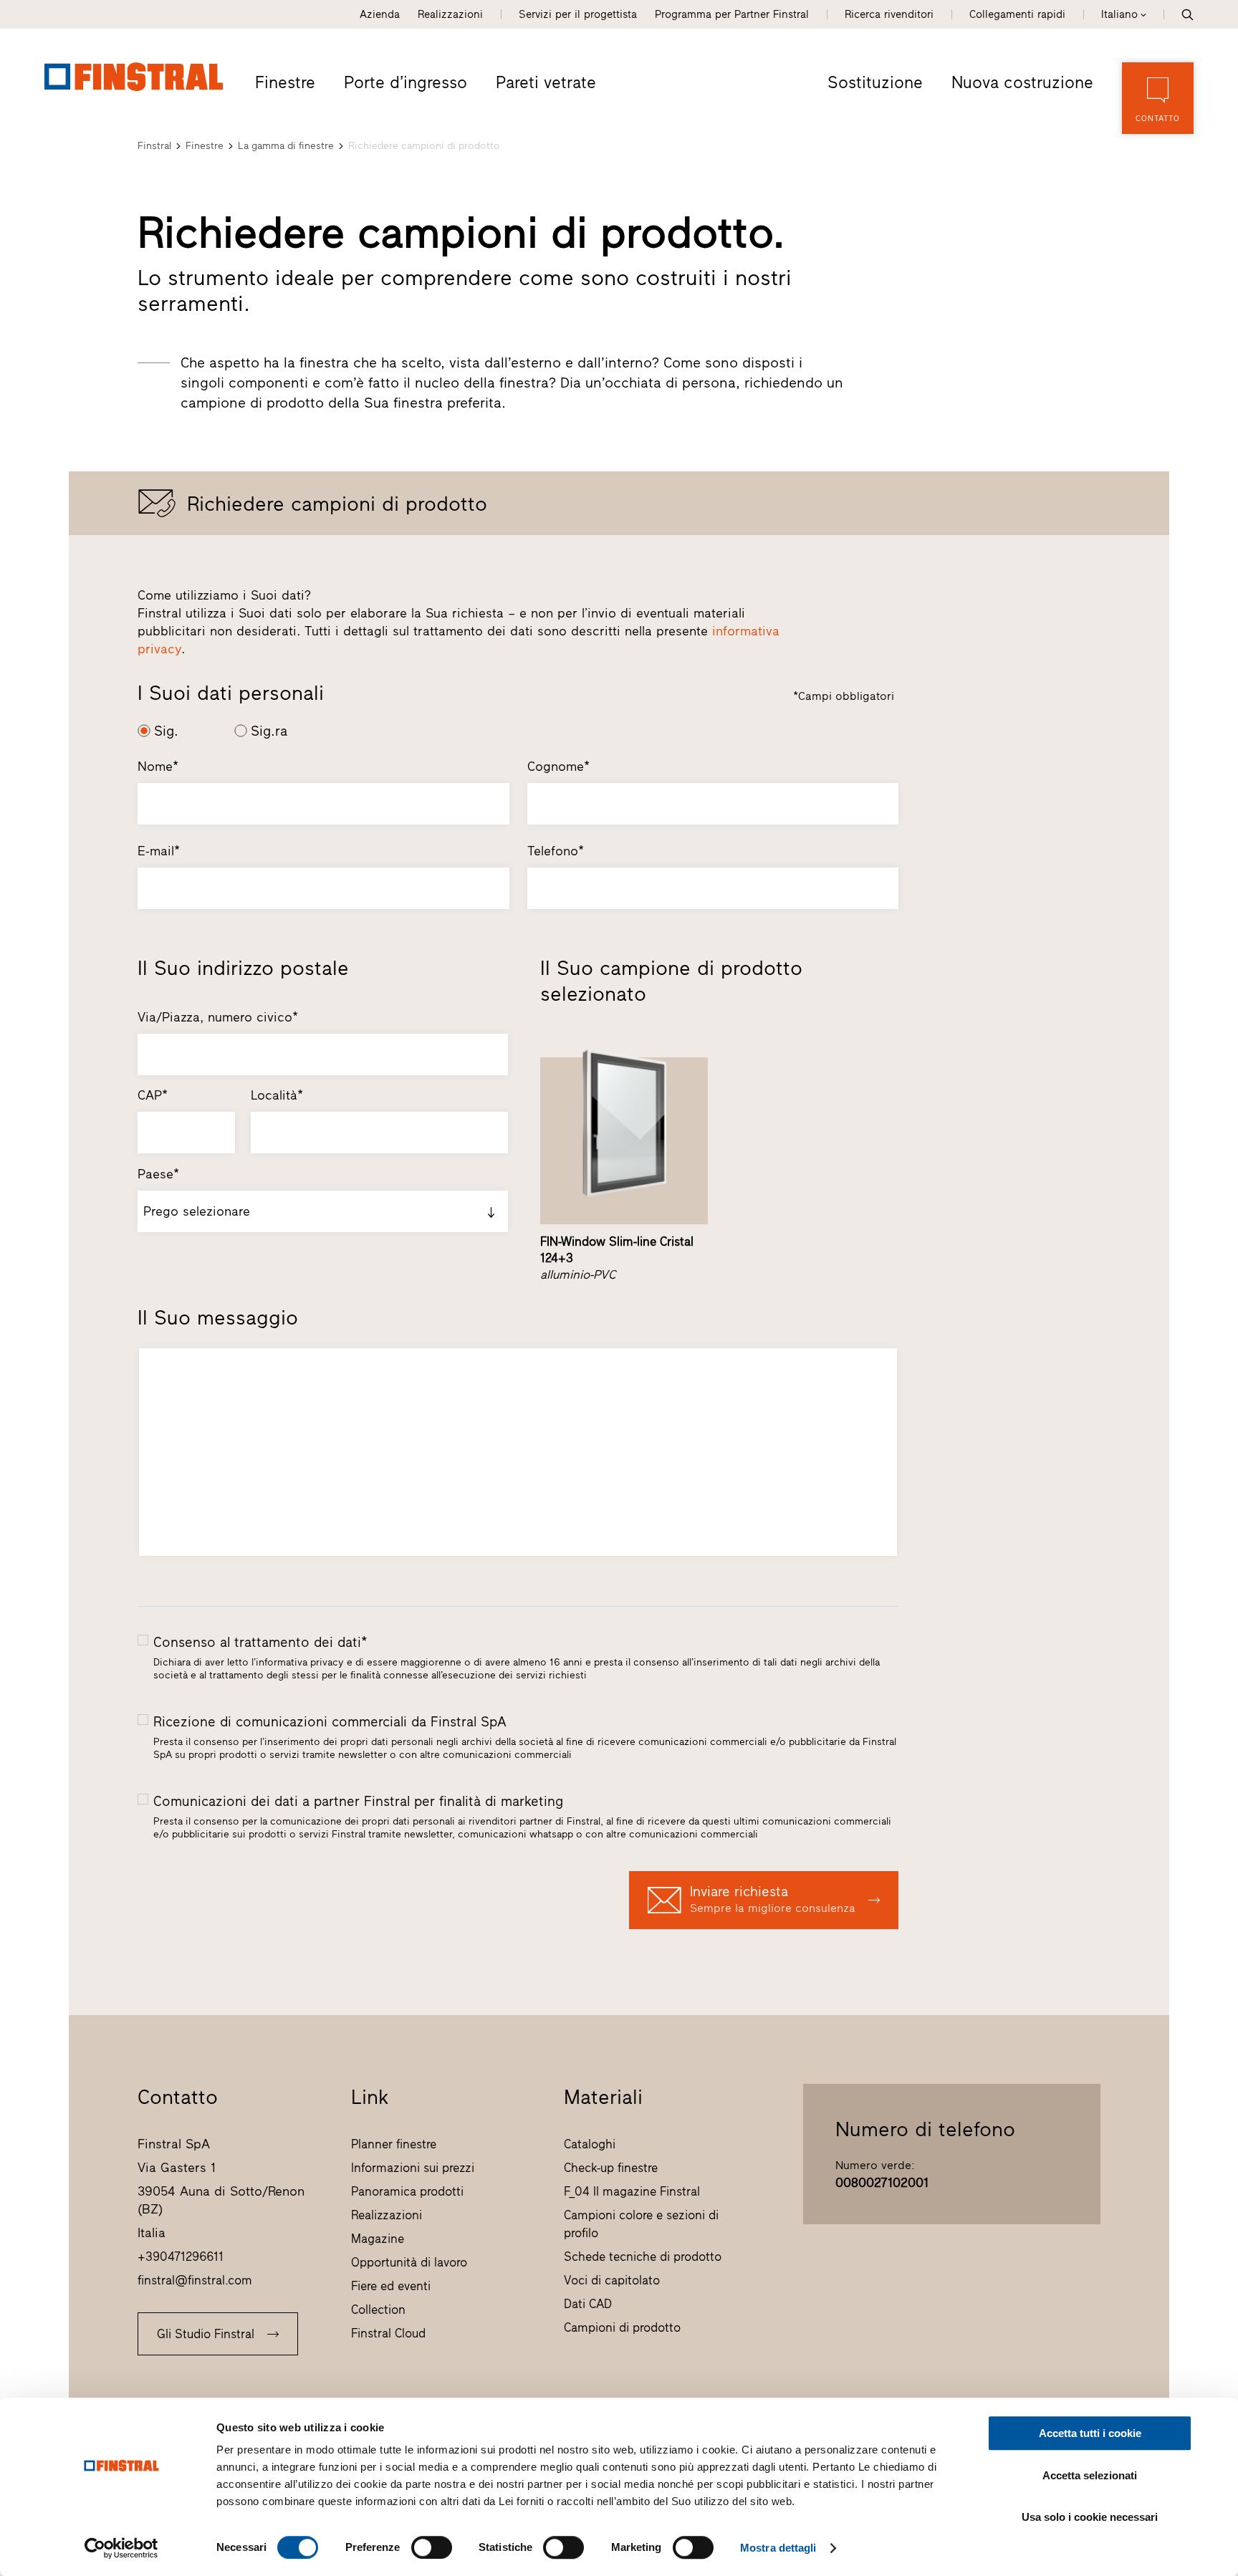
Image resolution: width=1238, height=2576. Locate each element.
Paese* (158, 1174)
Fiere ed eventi (391, 2286)
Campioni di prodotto (622, 2327)
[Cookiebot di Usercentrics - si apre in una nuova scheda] (121, 2548)
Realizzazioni (450, 14)
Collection (378, 2310)
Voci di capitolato (612, 2280)
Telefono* (556, 851)
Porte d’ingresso (406, 82)
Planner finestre (394, 2144)
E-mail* (159, 851)
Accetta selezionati (1090, 2475)
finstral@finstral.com (195, 2280)
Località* (277, 1095)
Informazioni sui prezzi (413, 2168)
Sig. (166, 731)
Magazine (378, 2239)
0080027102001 (882, 2183)
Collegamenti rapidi (1017, 14)
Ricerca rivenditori (889, 14)
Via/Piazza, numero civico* (218, 1017)
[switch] (432, 2547)
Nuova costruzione (1022, 82)
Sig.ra (269, 731)
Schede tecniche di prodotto (643, 2257)
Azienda (380, 14)
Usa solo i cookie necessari (1090, 2517)
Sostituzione (875, 82)
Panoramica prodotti (407, 2191)
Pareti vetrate (546, 82)
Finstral (154, 146)
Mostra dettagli (778, 2548)
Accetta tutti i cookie (1090, 2433)
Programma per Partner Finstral (732, 14)
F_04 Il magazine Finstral (632, 2191)
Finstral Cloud (388, 2333)
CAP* (153, 1095)
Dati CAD (588, 2304)
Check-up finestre (611, 2168)
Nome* (158, 766)
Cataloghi (590, 2144)
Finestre (285, 82)
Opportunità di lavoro (409, 2262)
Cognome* (558, 766)
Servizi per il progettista (578, 14)
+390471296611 (181, 2257)
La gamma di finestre (286, 146)
